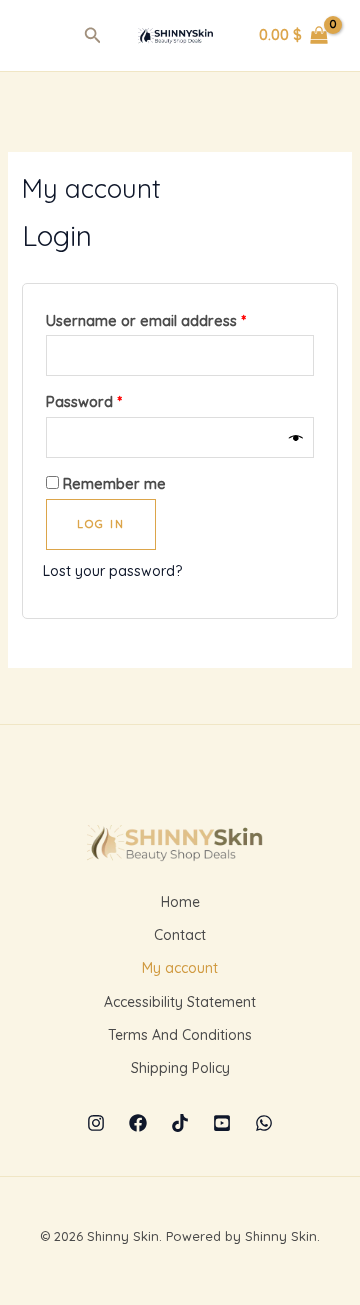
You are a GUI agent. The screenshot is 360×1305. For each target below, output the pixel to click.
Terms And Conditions (180, 1035)
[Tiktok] (180, 1123)
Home (180, 902)
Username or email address (176, 318)
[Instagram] (96, 1123)
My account (180, 968)
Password (114, 399)
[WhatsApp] (264, 1123)
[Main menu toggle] (44, 36)
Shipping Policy (180, 1068)
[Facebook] (138, 1123)
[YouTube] (222, 1123)
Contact (180, 935)
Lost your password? (112, 571)
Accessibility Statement (180, 1002)
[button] (93, 36)
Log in (101, 524)
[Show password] (297, 437)
